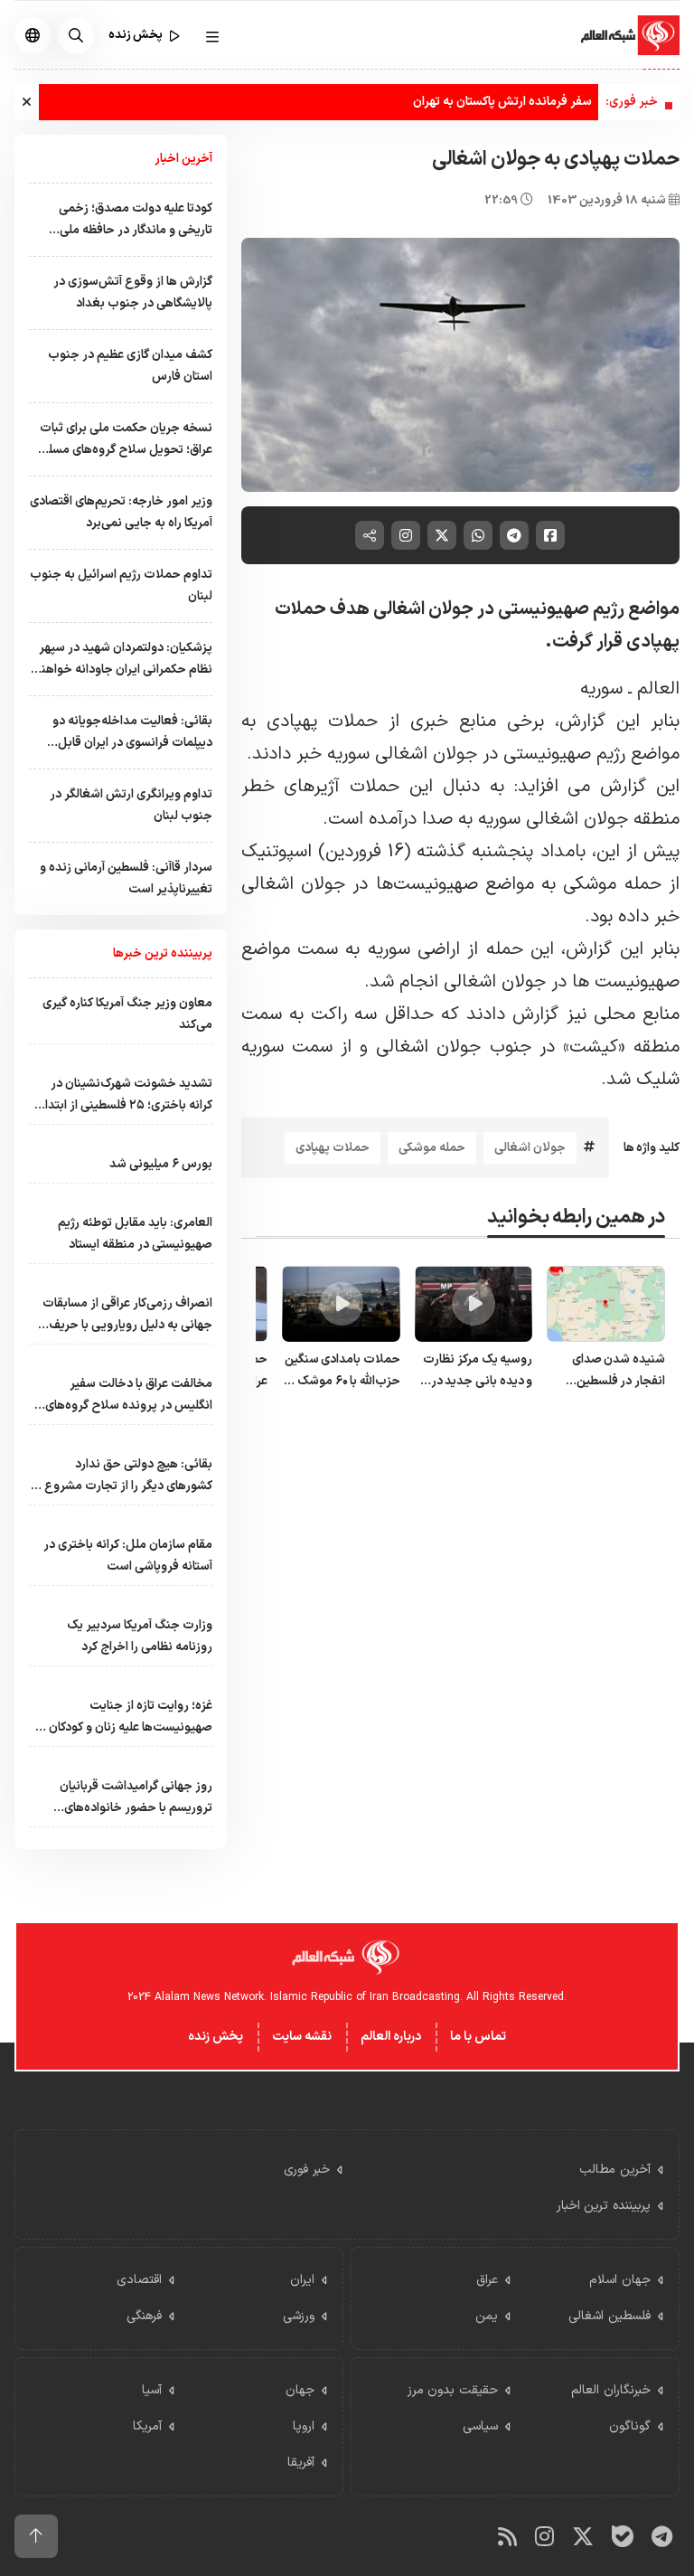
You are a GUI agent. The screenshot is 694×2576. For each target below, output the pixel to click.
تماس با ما (478, 2037)
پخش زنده (216, 2037)
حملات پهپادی (333, 1148)
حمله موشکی (432, 1148)
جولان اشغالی (530, 1148)
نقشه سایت (302, 2037)
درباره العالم (391, 2037)
